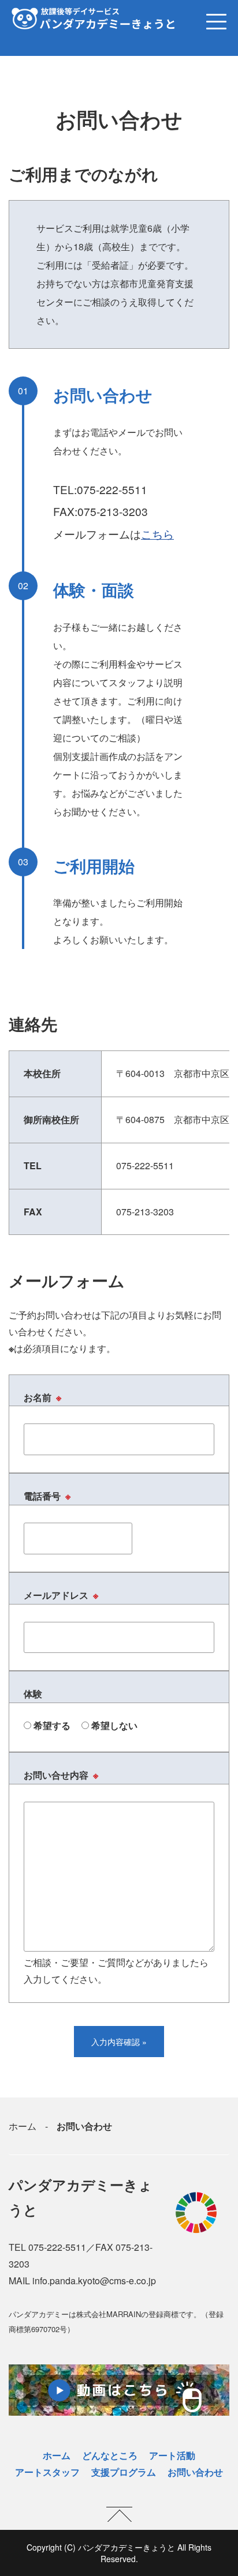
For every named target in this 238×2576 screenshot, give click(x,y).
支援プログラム (124, 2472)
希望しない (113, 1725)
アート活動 (172, 2455)
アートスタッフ (47, 2472)
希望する (51, 1725)
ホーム (23, 2126)
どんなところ (110, 2455)
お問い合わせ (195, 2472)
